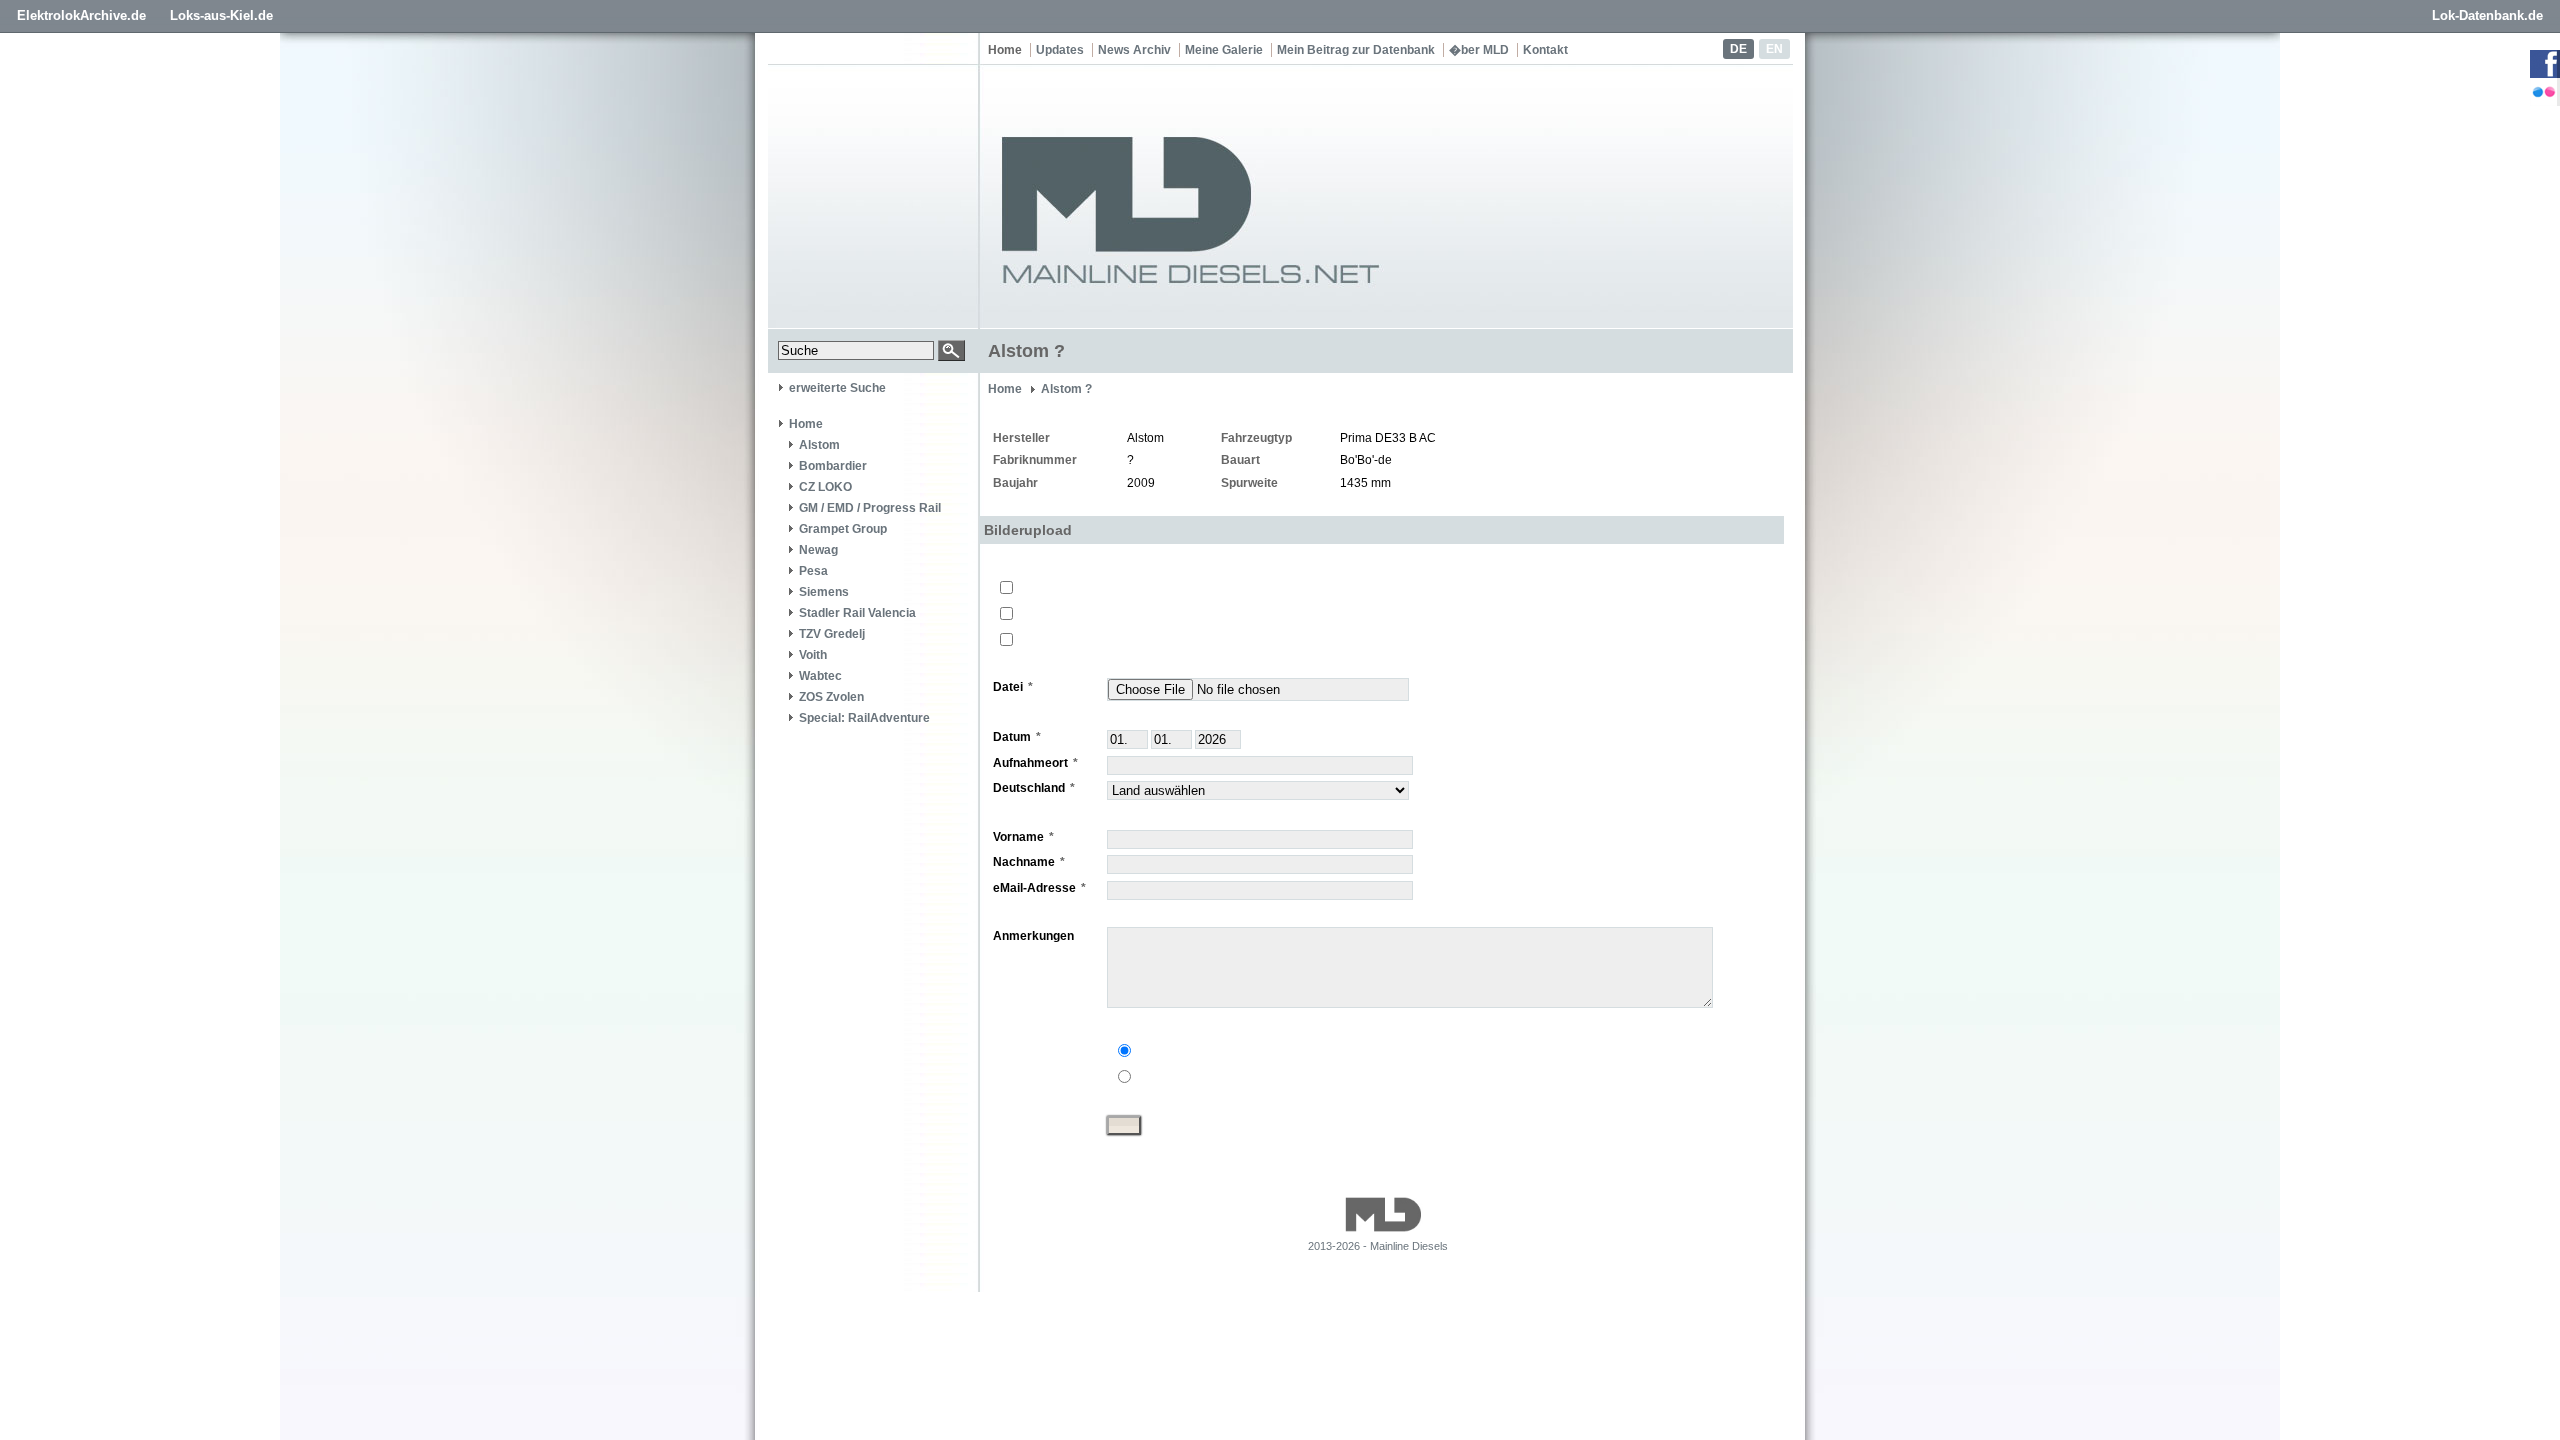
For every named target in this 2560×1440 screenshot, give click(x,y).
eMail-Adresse (1034, 888)
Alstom (819, 445)
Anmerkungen (1033, 936)
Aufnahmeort (1030, 763)
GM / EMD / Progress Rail (870, 508)
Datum (1012, 737)
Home (1005, 50)
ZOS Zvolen (831, 697)
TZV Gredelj (832, 634)
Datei (1008, 687)
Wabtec (820, 676)
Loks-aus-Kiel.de (221, 15)
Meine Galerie (1224, 50)
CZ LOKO (825, 487)
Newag (818, 550)
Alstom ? (1066, 389)
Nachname (1024, 862)
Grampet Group (843, 529)
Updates (1060, 50)
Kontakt (1545, 50)
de (1738, 49)
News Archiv (1134, 50)
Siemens (824, 592)
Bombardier (833, 466)
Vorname (1018, 837)
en (1774, 49)
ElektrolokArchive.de (81, 15)
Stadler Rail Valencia (857, 613)
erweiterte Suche (837, 388)
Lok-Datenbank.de (2487, 15)
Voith (813, 655)
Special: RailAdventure (864, 718)
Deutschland (1029, 788)
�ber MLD (1479, 50)
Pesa (813, 571)
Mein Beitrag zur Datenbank (1356, 50)
